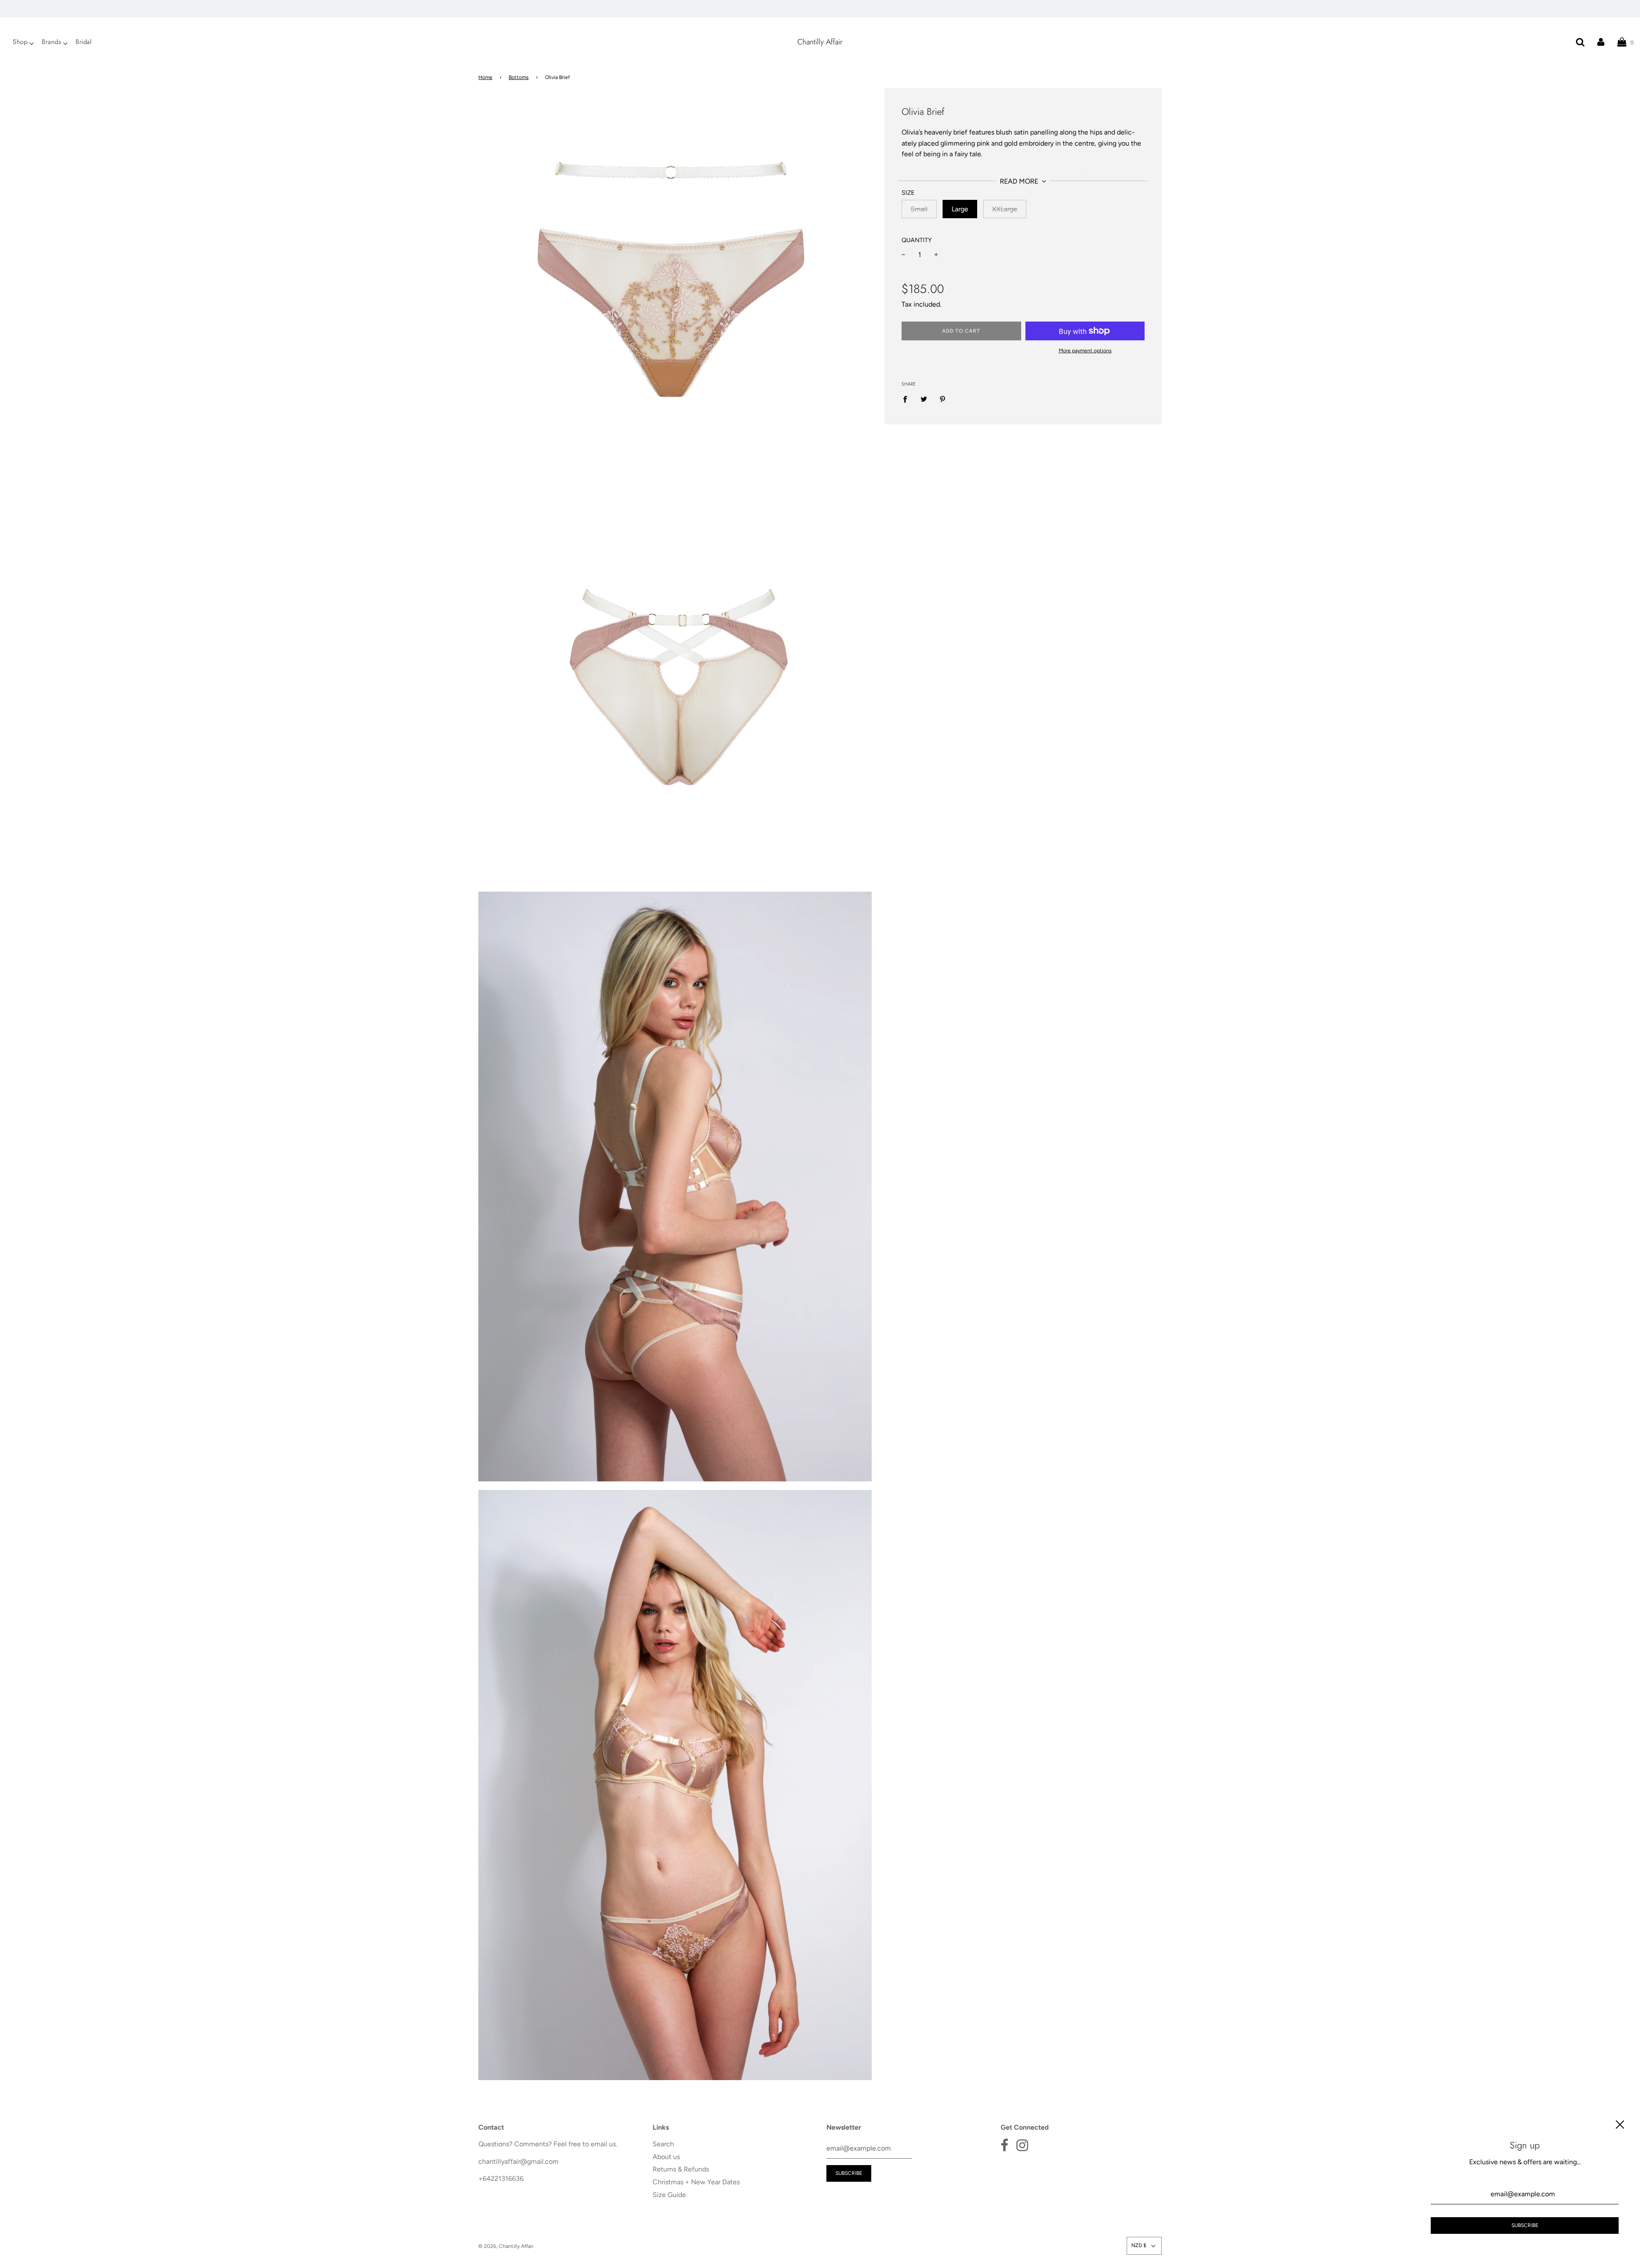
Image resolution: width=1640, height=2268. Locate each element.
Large (960, 209)
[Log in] (1601, 42)
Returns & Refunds (681, 2169)
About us (666, 2157)
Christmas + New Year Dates (696, 2182)
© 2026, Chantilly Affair (506, 2246)
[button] (1144, 2246)
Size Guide (669, 2195)
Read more (1020, 181)
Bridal (83, 42)
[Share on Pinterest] (943, 399)
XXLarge (1005, 209)
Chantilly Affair (820, 42)
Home (485, 77)
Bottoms (519, 77)
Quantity (917, 240)
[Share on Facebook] (908, 399)
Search (663, 2144)
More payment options (1085, 351)
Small (919, 209)
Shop (20, 42)
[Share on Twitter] (924, 399)
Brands (51, 42)
